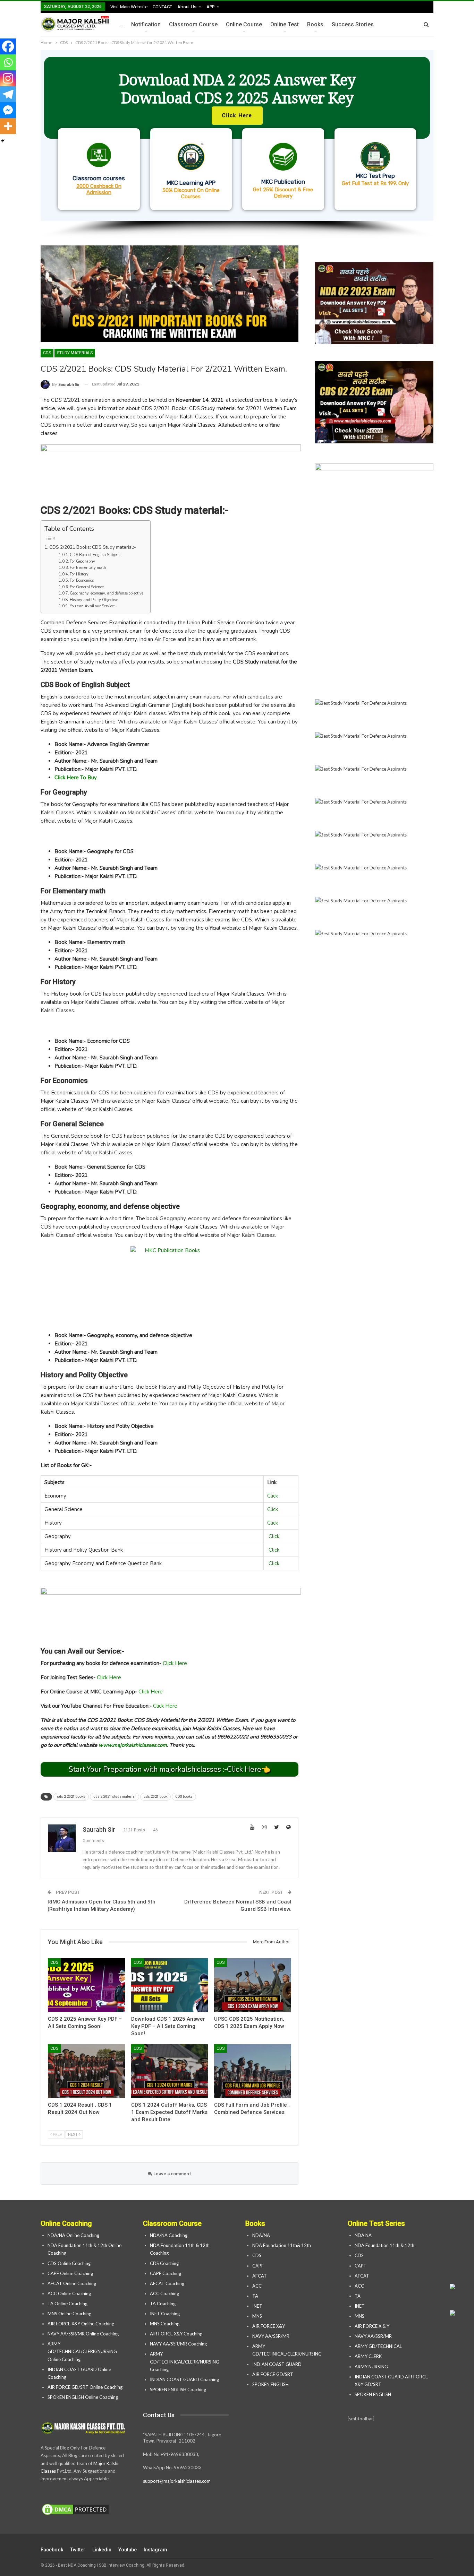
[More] (8, 126)
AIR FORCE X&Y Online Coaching (81, 2324)
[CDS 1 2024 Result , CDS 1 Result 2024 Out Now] (86, 2071)
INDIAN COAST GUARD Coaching (184, 2379)
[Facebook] (8, 46)
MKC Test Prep (375, 176)
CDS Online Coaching (69, 2263)
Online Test (285, 24)
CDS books (184, 1797)
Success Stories (353, 24)
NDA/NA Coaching (169, 2235)
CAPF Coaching (166, 2273)
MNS (257, 2316)
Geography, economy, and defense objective (107, 593)
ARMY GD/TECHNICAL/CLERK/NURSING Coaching (185, 2361)
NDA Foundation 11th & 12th (384, 2245)
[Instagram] (8, 78)
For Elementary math (88, 568)
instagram (155, 2550)
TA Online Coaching (67, 2304)
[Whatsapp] (8, 62)
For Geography (82, 561)
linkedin (102, 2550)
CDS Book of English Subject (95, 555)
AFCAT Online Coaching (72, 2283)
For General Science (87, 587)
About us (187, 7)
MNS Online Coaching (69, 2314)
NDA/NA (261, 2235)
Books (315, 24)
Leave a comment (172, 2174)
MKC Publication (283, 182)
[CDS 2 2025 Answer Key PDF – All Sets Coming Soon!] (86, 1985)
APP (210, 7)
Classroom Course (193, 24)
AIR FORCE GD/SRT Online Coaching (85, 2387)
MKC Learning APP (191, 183)
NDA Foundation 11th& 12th (282, 2245)
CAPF (258, 2266)
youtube (128, 2550)
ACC (257, 2286)
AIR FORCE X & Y (372, 2326)
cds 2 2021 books (71, 1797)
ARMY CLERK (368, 2356)
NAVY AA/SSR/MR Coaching (178, 2344)
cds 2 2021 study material (115, 1797)
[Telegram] (8, 94)
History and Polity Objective (94, 600)
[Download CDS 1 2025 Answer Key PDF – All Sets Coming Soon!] (170, 1985)
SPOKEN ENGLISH (271, 2384)
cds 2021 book (155, 1797)
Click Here (175, 1663)
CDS (47, 353)
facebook (52, 2550)
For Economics (82, 580)
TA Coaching (163, 2304)
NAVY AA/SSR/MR (271, 2336)
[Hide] (3, 141)
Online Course (244, 24)
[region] (237, 144)
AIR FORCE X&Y (269, 2326)
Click (273, 1496)
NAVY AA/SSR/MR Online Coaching (83, 2334)
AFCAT (260, 2276)
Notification (146, 24)
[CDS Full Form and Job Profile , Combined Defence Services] (253, 2071)
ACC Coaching (164, 2293)
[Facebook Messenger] (8, 110)
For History (79, 574)
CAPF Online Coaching (70, 2273)
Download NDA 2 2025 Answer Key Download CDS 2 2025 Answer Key (237, 89)
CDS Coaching (164, 2263)
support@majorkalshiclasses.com (177, 2481)
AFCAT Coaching (167, 2283)
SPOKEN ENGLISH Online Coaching (83, 2397)
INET (257, 2306)
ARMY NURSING (371, 2367)
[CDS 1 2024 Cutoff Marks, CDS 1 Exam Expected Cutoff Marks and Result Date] (170, 2071)
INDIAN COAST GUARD (277, 2364)
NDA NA (363, 2235)
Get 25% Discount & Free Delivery (283, 193)
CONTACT (162, 7)
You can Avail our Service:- (93, 606)
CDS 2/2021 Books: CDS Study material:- (93, 547)
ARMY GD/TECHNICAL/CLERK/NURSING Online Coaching (82, 2351)
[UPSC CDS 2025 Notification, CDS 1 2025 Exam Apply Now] (253, 1985)
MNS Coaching (165, 2324)
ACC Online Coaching (69, 2293)
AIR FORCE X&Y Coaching (176, 2334)
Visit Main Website (129, 7)
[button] (237, 135)
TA (255, 2296)
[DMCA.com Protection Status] (75, 2510)
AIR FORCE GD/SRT (273, 2374)
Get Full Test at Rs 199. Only (375, 183)
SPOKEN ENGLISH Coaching (178, 2389)
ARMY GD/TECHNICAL (378, 2346)
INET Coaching (165, 2314)
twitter (78, 2550)
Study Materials (75, 353)
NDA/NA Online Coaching (73, 2235)
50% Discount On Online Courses (191, 193)
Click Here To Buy (76, 778)
